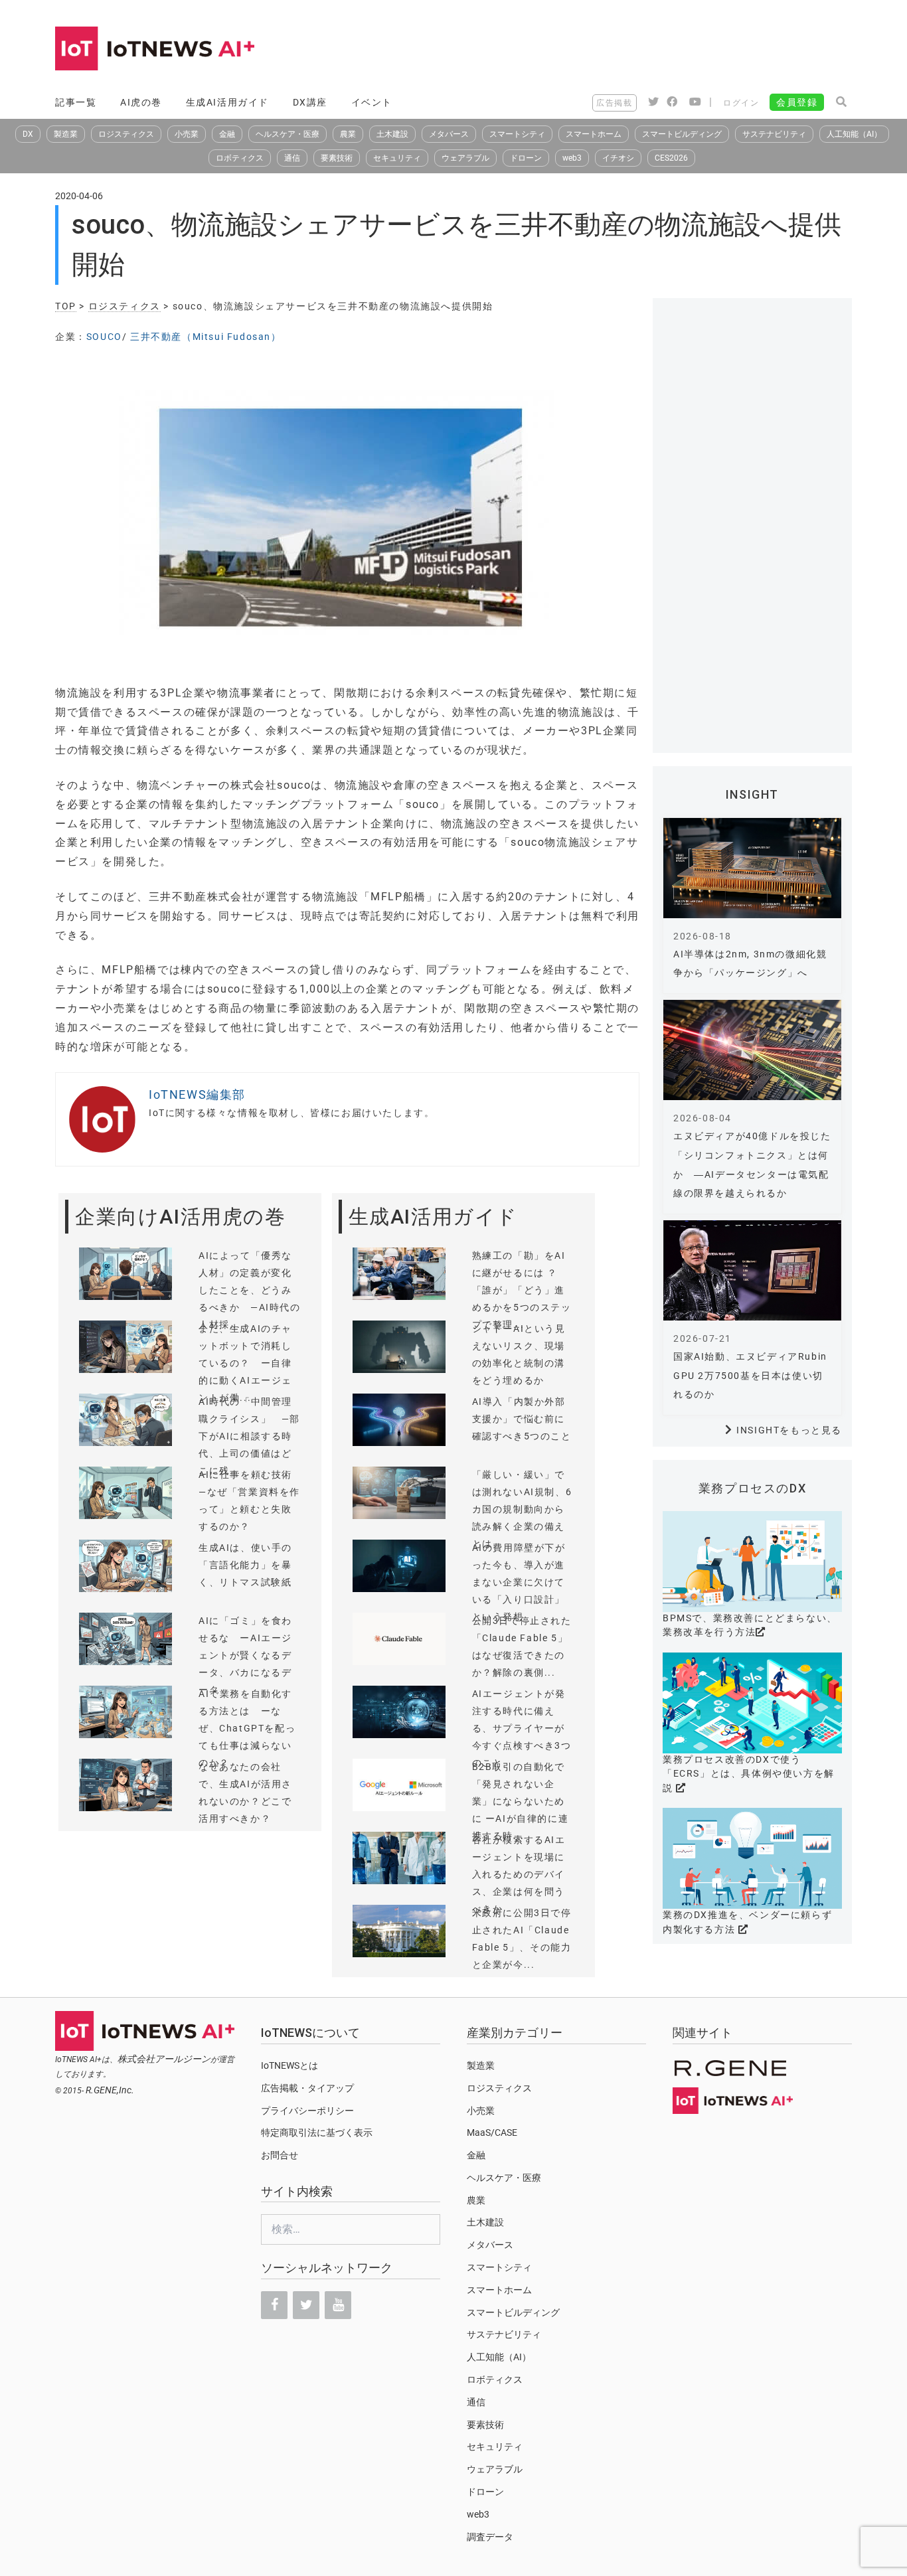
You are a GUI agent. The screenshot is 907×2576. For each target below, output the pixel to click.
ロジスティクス (126, 134)
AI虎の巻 (141, 102)
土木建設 (392, 134)
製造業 (66, 134)
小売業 (187, 134)
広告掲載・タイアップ (307, 2088)
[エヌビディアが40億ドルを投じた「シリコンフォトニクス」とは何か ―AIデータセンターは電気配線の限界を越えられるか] (752, 1050)
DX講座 (310, 102)
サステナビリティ (774, 134)
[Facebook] (274, 2305)
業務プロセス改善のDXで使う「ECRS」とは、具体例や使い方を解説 (749, 1774)
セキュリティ (397, 158)
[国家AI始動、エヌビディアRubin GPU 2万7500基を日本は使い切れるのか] (752, 1270)
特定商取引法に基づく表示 (317, 2133)
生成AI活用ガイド (227, 102)
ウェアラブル (465, 158)
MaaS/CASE (492, 2133)
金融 (227, 134)
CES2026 (671, 158)
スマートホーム (594, 134)
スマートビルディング (682, 134)
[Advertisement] (610, 50)
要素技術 (337, 158)
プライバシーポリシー (307, 2111)
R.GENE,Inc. (110, 2090)
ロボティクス (240, 158)
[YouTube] (338, 2305)
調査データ (490, 2537)
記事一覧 (76, 102)
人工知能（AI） (854, 134)
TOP (66, 306)
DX (28, 134)
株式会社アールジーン (164, 2059)
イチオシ (618, 158)
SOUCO (104, 337)
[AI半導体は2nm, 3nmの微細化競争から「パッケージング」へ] (752, 868)
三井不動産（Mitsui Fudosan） (206, 337)
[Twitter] (306, 2305)
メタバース (449, 134)
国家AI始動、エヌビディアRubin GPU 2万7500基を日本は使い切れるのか (750, 1376)
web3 (572, 158)
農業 (348, 134)
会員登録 (797, 102)
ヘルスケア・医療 (288, 134)
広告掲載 (614, 103)
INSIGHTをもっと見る (789, 1430)
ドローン (526, 158)
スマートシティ (517, 134)
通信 (292, 158)
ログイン (741, 103)
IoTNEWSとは (289, 2065)
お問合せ (280, 2155)
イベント (372, 102)
